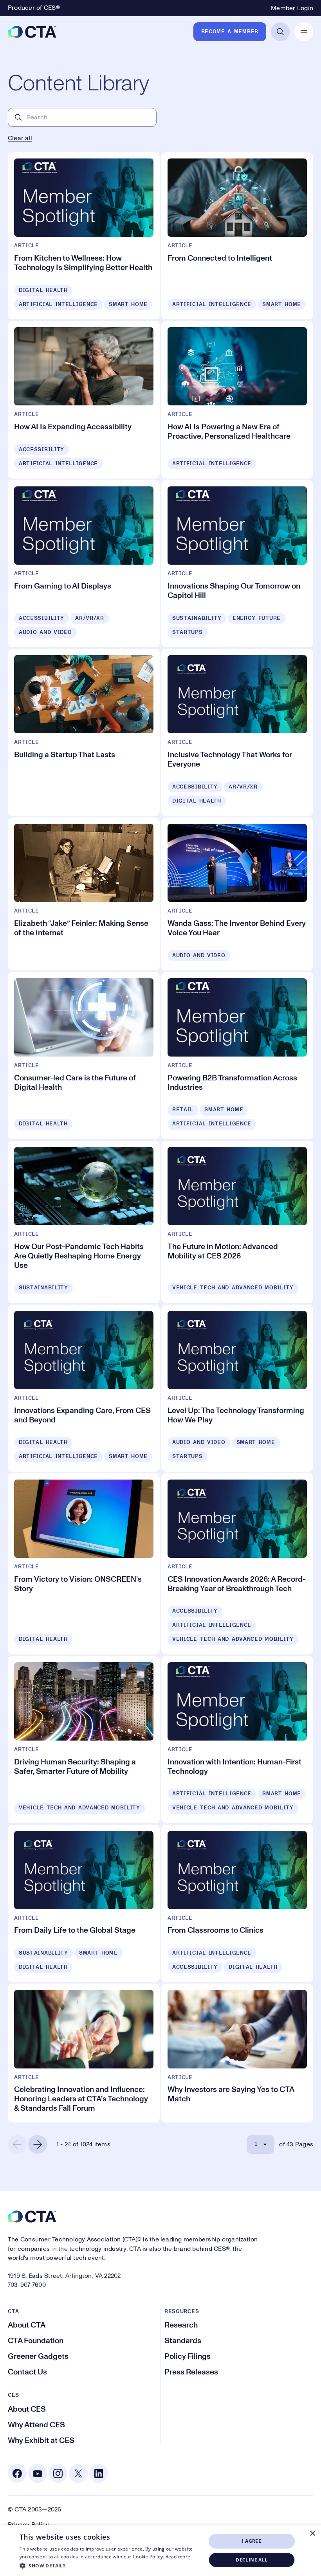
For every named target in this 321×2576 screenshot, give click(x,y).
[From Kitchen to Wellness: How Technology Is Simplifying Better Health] (84, 236)
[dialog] (160, 2551)
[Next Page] (38, 2144)
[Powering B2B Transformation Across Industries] (237, 1056)
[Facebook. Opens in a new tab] (17, 2473)
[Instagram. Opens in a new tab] (58, 2473)
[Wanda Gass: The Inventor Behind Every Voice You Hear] (237, 894)
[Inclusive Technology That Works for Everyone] (237, 732)
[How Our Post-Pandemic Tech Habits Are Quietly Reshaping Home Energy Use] (84, 1222)
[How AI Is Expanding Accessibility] (84, 400)
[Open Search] (280, 32)
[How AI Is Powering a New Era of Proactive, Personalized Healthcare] (237, 400)
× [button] (312, 2534)
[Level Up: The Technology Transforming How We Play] (237, 1388)
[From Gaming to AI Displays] (84, 564)
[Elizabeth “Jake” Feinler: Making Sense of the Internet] (84, 894)
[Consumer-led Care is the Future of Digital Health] (84, 1056)
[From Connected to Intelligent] (237, 236)
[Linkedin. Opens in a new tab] (99, 2473)
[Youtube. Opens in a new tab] (38, 2473)
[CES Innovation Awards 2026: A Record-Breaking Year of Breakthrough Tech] (237, 1564)
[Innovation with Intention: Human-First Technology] (237, 1740)
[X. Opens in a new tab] (78, 2473)
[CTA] (32, 32)
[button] (110, 2565)
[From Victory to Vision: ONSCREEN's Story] (84, 1564)
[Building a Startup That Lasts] (84, 732)
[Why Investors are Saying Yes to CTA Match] (237, 2053)
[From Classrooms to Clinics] (237, 1904)
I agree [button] (252, 2541)
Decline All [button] (252, 2560)
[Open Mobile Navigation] (304, 32)
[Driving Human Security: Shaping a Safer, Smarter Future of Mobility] (84, 1740)
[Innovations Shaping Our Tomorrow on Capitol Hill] (237, 564)
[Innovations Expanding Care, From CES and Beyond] (84, 1388)
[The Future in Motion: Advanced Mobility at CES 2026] (237, 1222)
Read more (178, 2557)
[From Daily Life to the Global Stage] (84, 1904)
